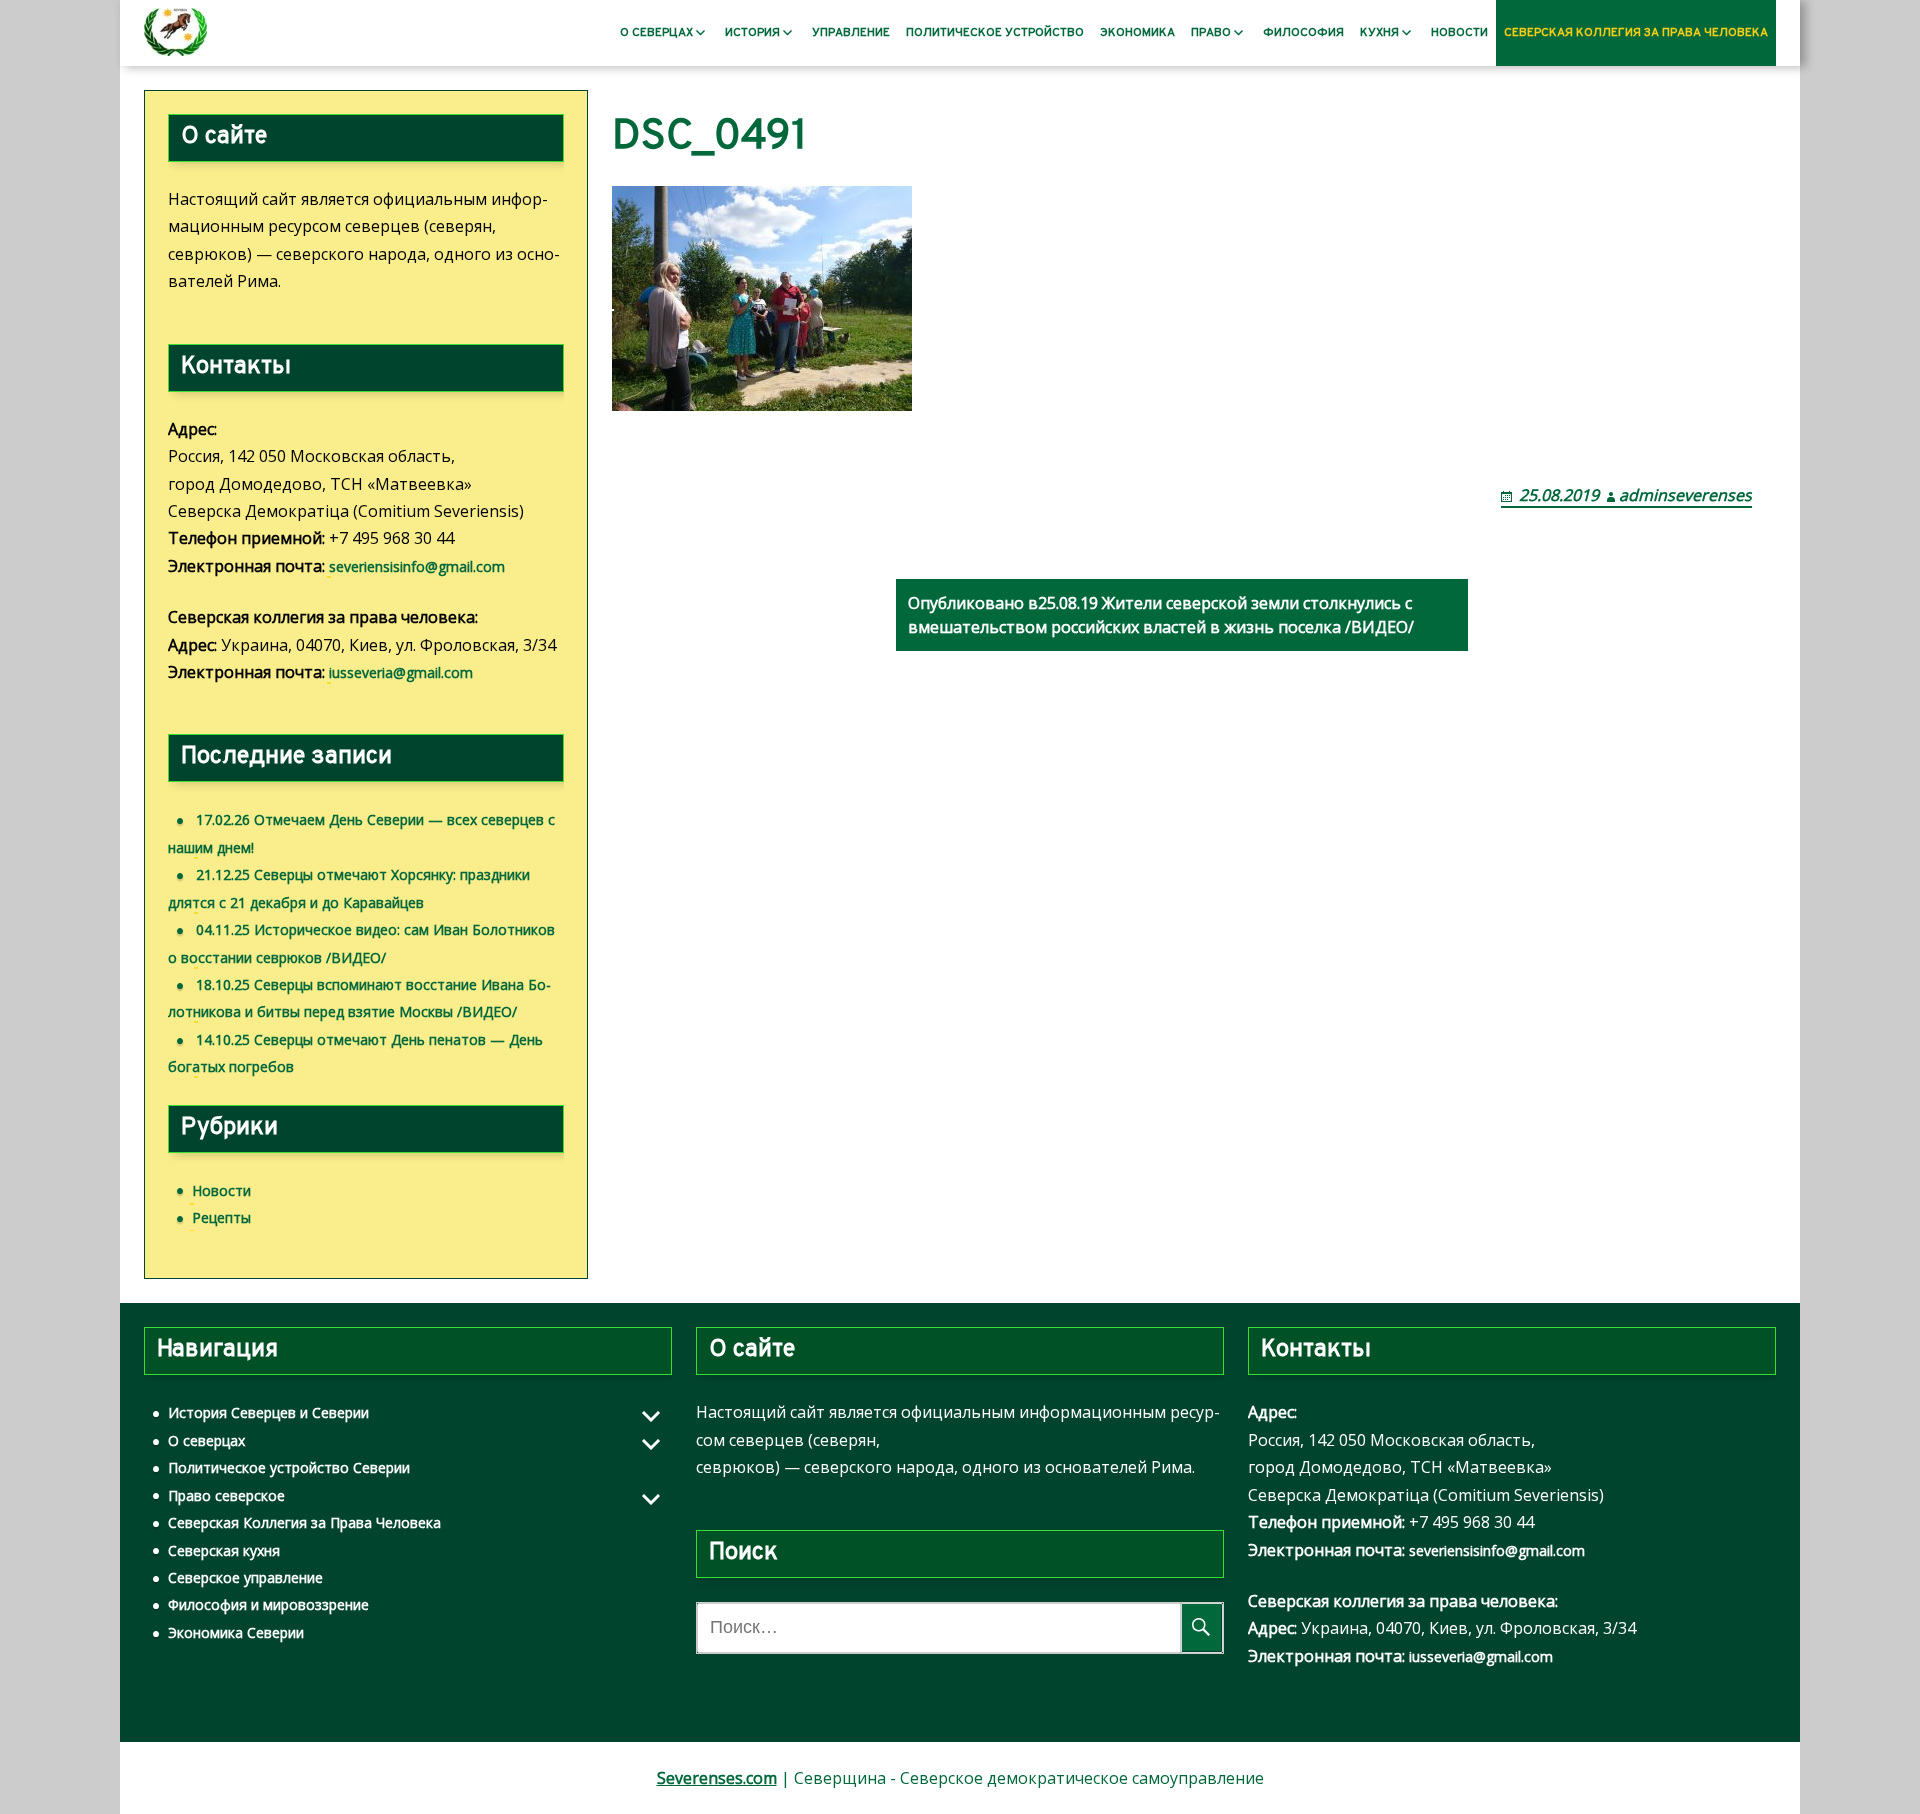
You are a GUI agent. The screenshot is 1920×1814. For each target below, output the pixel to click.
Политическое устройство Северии (289, 1467)
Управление (851, 33)
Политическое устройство (995, 33)
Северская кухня (224, 1550)
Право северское (226, 1495)
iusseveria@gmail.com (401, 672)
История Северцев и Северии (268, 1412)
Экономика (1137, 33)
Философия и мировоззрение (268, 1604)
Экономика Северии (236, 1632)
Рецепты (221, 1217)
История (752, 33)
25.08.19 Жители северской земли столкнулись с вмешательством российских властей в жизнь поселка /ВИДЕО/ (1161, 615)
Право (1211, 33)
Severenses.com (717, 1778)
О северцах (656, 33)
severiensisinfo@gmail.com (417, 566)
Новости (1459, 33)
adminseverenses (1685, 495)
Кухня (1379, 33)
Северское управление (245, 1577)
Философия (1303, 33)
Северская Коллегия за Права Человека (1636, 33)
